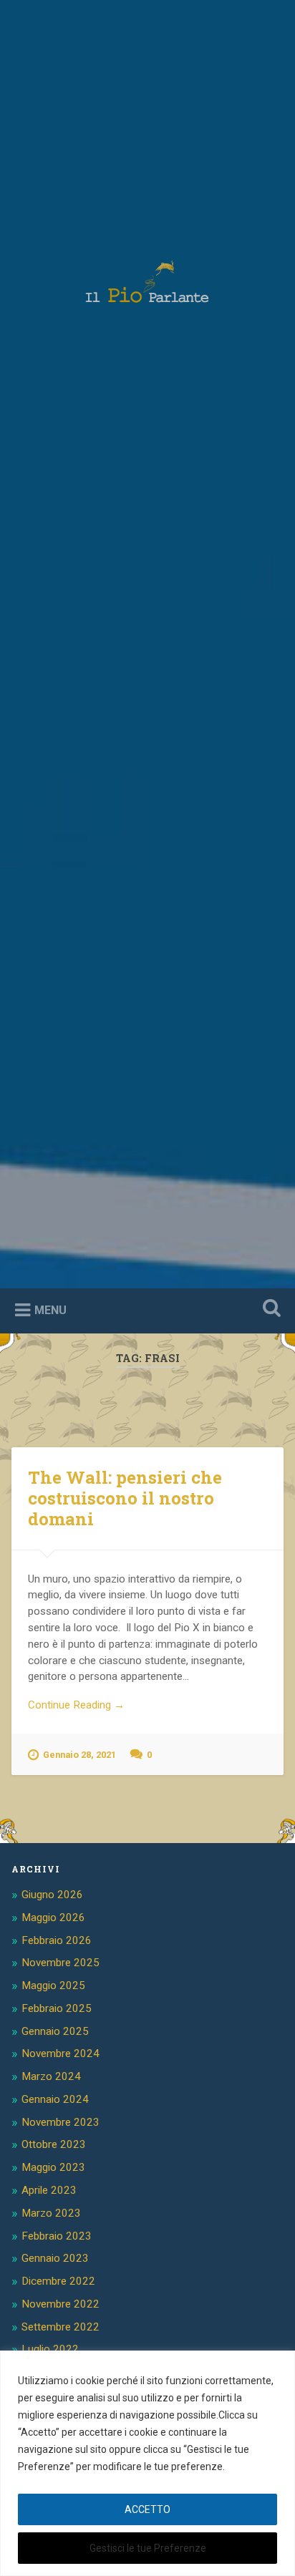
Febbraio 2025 (57, 2008)
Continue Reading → (76, 1705)
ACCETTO (147, 2509)
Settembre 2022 (61, 2327)
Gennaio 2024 (55, 2099)
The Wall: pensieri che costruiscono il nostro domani (125, 1498)
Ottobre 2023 (54, 2144)
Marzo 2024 (51, 2076)
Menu (50, 1309)
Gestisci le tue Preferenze (148, 2548)
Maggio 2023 (53, 2167)
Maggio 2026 (53, 1918)
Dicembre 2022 (58, 2281)
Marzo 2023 (51, 2213)
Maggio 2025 (53, 1986)
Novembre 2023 (61, 2122)
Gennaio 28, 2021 (79, 1755)
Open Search (269, 1309)
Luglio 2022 (50, 2349)
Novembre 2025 (61, 1963)
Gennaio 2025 (55, 2031)
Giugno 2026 (52, 1895)
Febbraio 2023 (57, 2236)
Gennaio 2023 (55, 2258)
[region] (147, 2463)
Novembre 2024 (61, 2053)
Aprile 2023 (49, 2190)
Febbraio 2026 (57, 1940)
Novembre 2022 (61, 2304)
